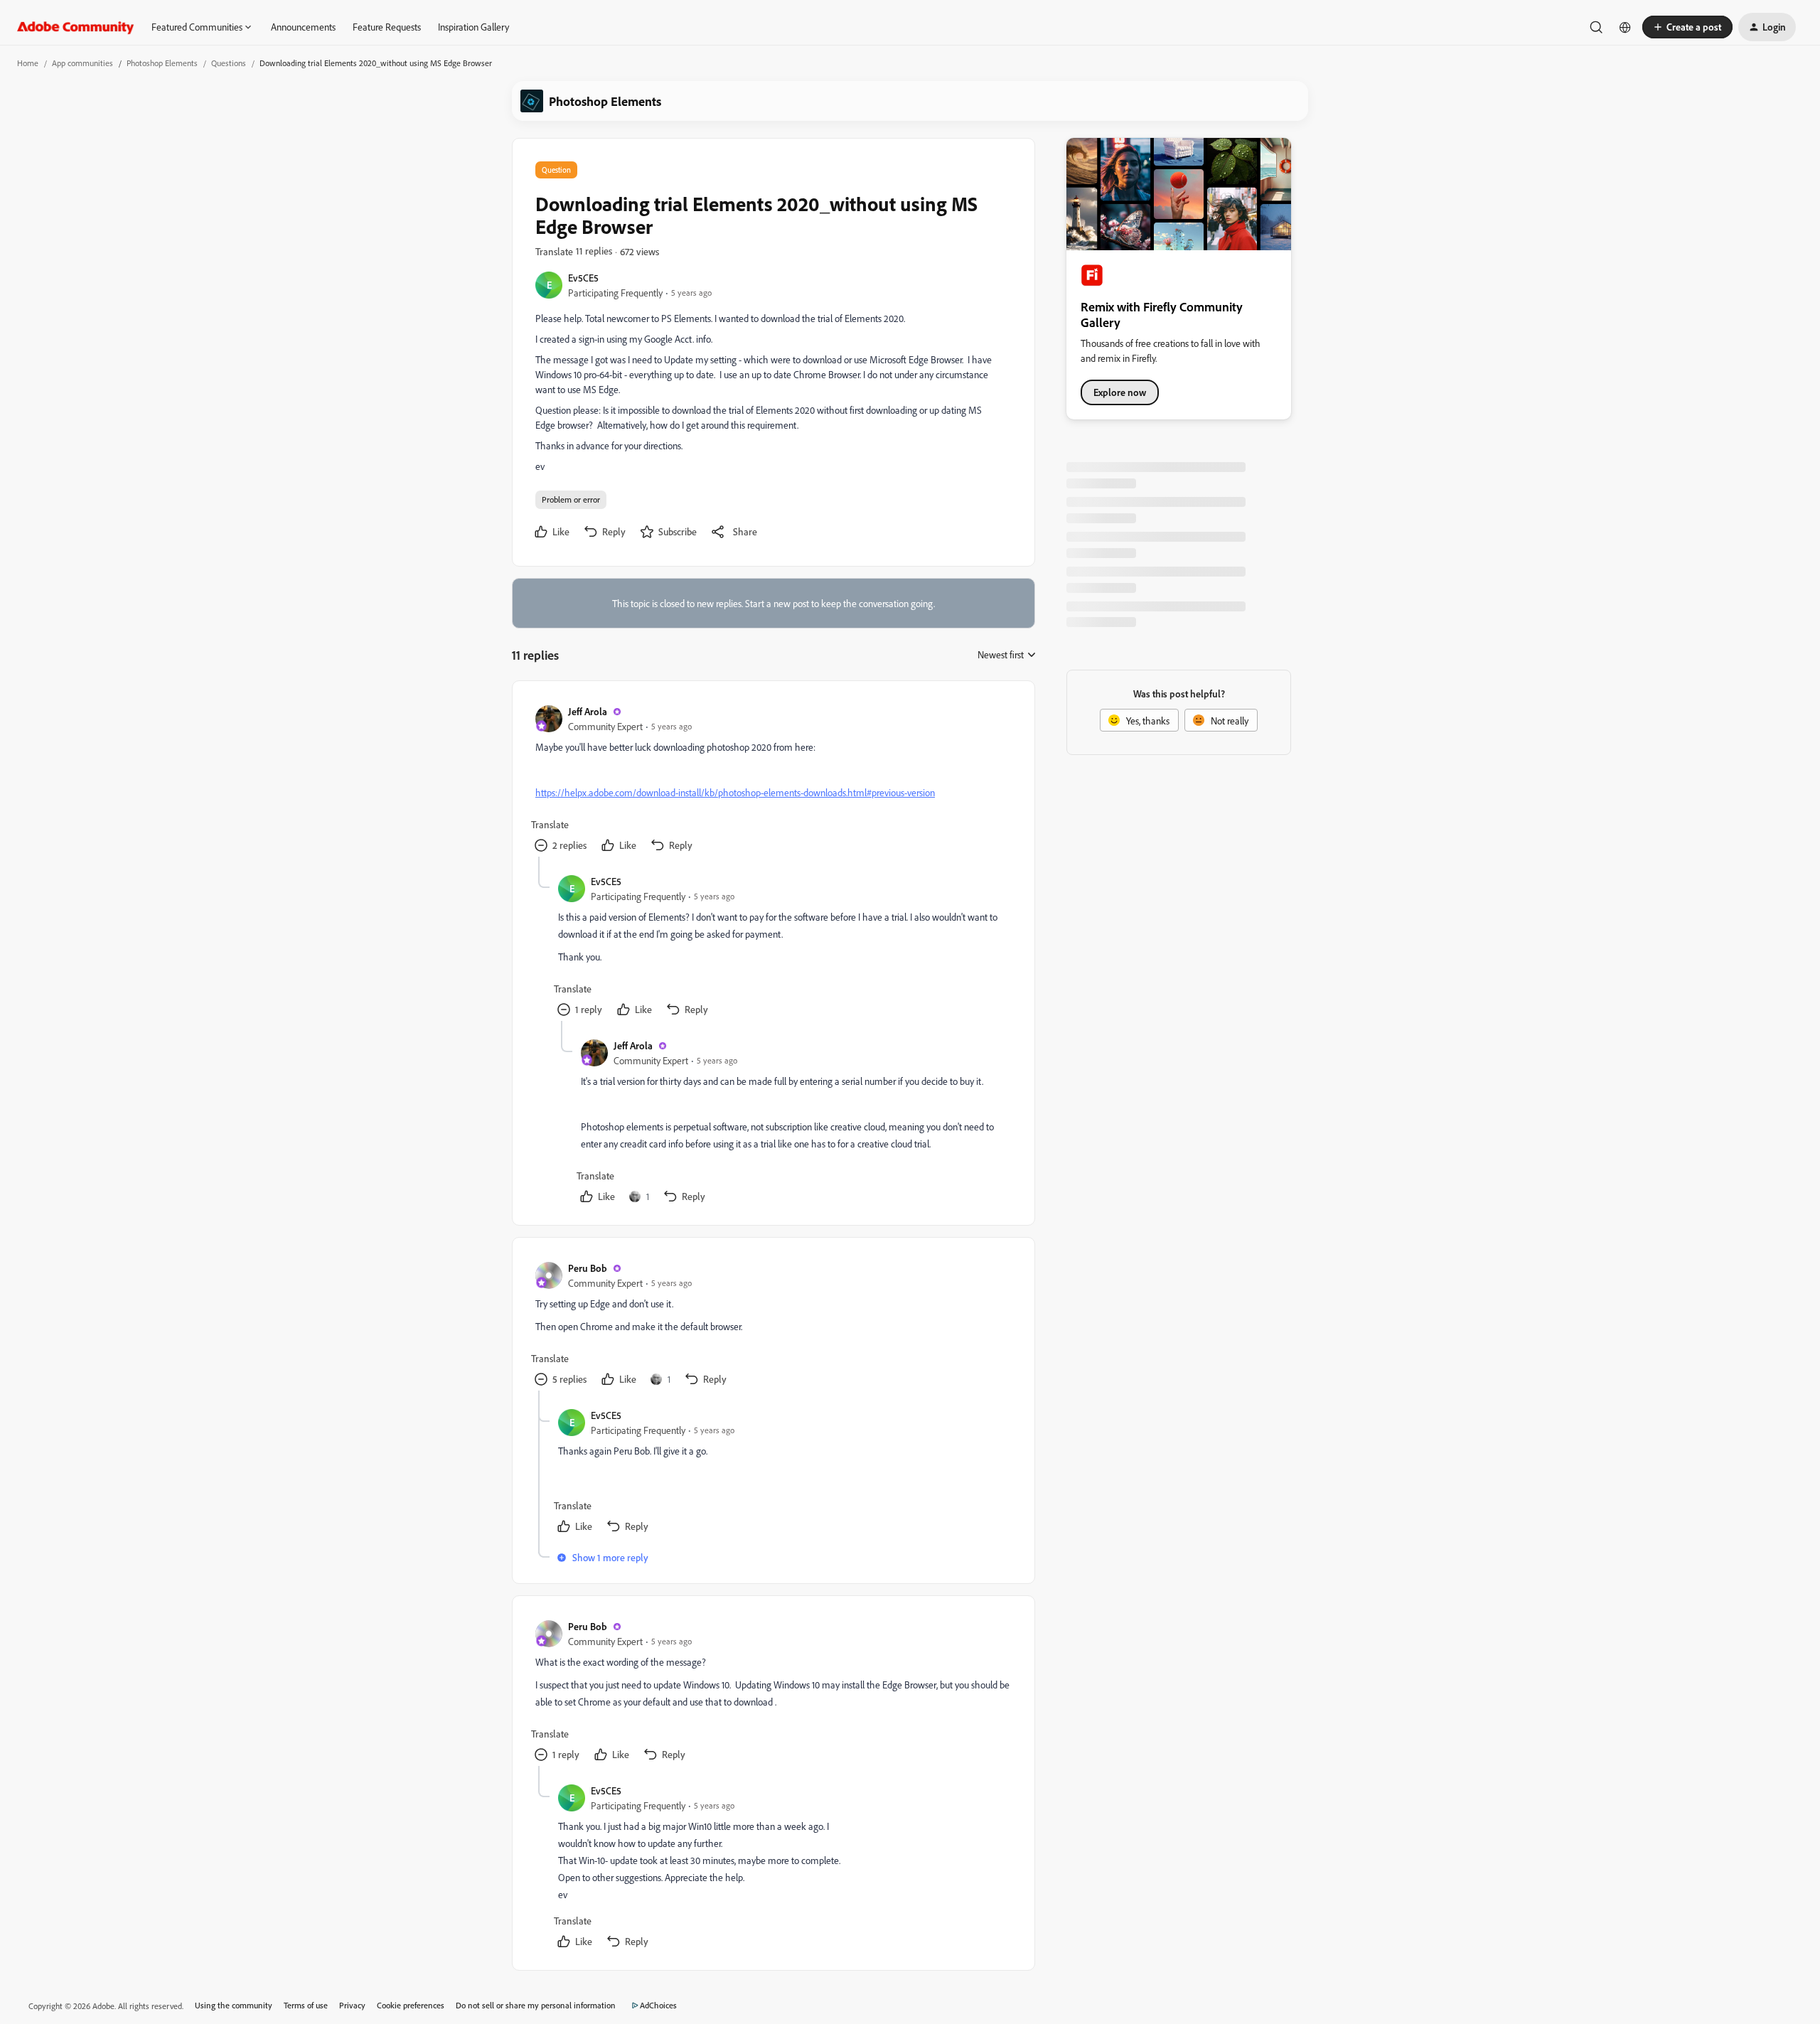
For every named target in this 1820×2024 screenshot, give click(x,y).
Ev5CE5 (583, 278)
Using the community (234, 2005)
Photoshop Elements (162, 63)
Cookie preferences (411, 2005)
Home (28, 63)
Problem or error (571, 499)
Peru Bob (588, 1268)
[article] (773, 780)
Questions (229, 63)
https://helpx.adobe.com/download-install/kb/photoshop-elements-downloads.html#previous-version (735, 792)
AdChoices (658, 2005)
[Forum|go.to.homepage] (76, 27)
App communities (82, 63)
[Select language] (1625, 27)
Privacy (352, 2005)
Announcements (303, 27)
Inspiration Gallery (473, 27)
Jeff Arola (588, 711)
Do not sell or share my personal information (536, 2005)
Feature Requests (387, 27)
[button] (1687, 27)
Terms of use (306, 2005)
